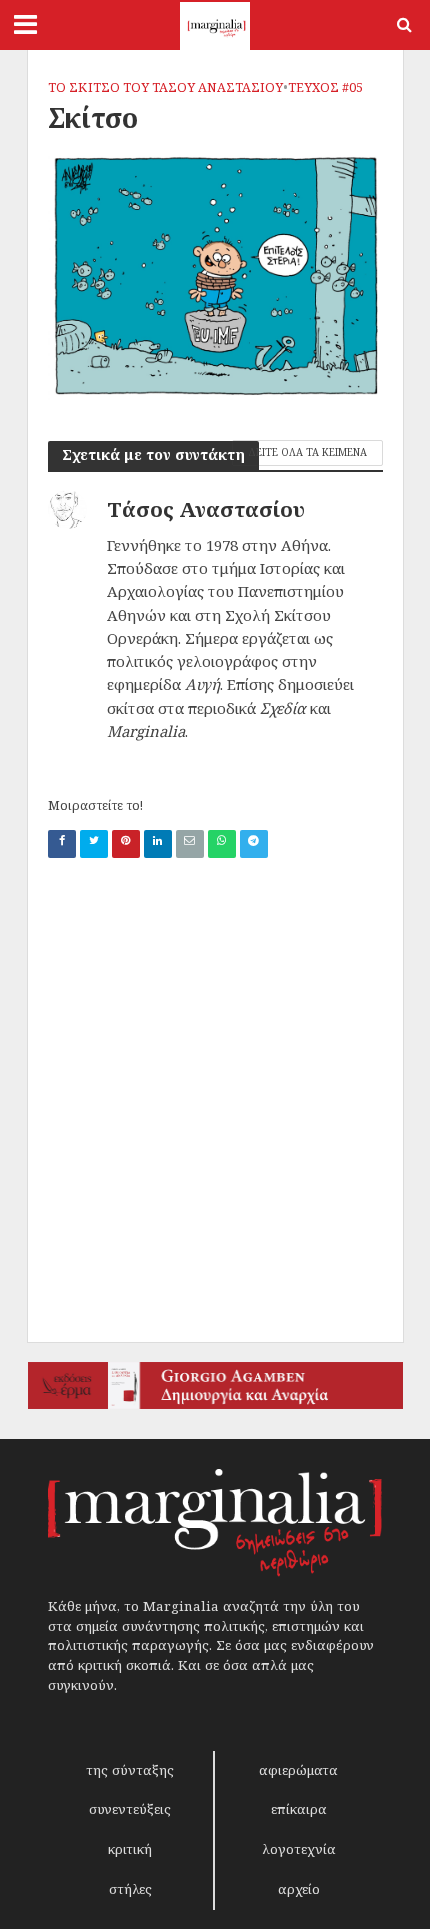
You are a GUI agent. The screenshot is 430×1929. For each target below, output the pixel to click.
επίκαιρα (299, 1809)
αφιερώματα (298, 1770)
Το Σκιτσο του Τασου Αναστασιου (165, 87)
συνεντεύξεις (130, 1809)
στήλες (130, 1889)
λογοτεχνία (299, 1849)
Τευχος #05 (325, 87)
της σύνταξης (130, 1770)
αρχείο (299, 1889)
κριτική (130, 1849)
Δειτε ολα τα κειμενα (307, 452)
